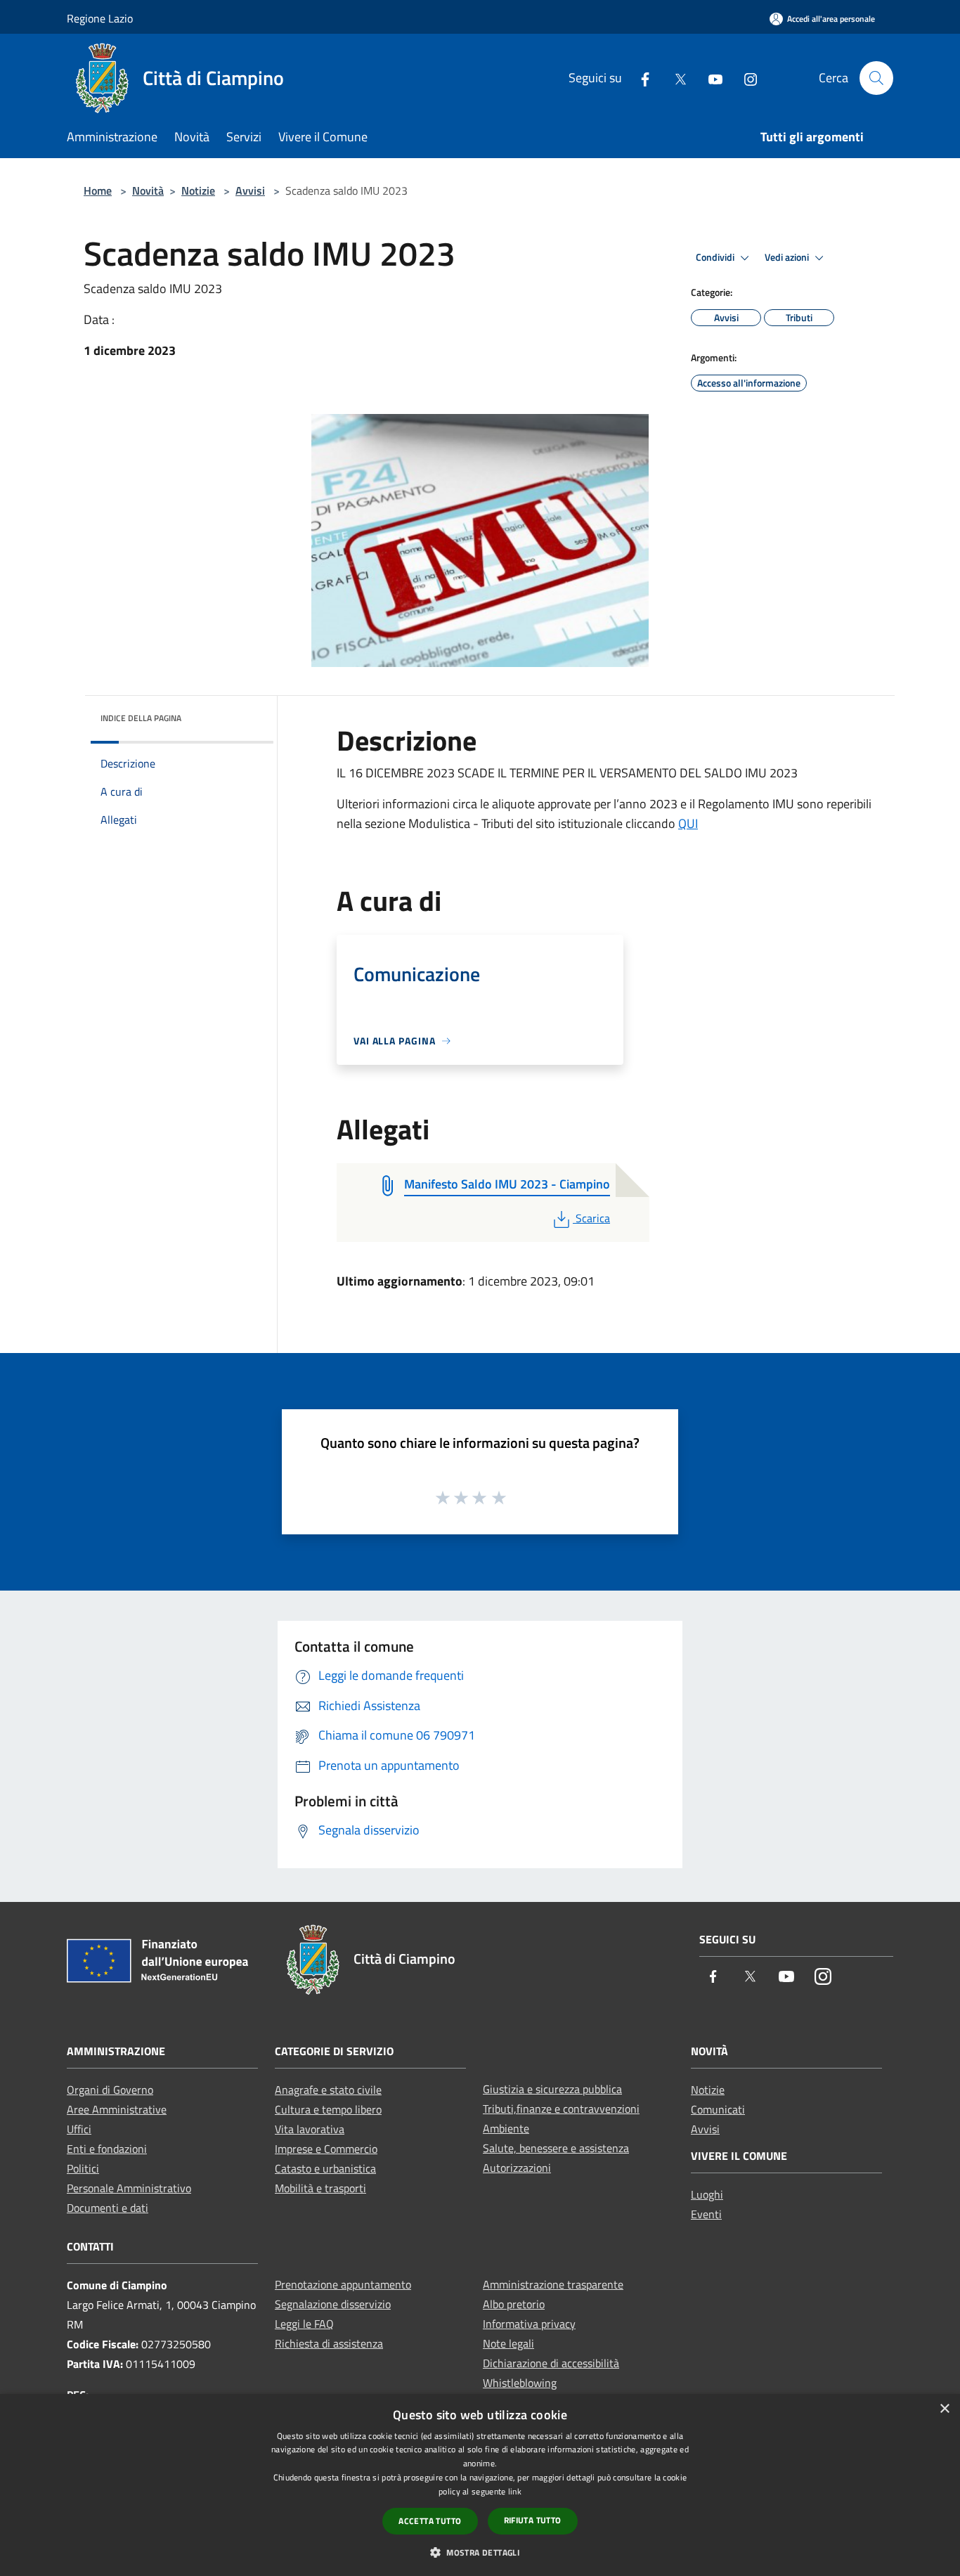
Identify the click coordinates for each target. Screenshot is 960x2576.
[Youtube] (710, 78)
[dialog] (480, 2485)
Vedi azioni (788, 257)
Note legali (508, 2343)
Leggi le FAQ (304, 2324)
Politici (83, 2168)
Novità (148, 190)
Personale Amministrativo (129, 2188)
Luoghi (707, 2194)
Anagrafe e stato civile (328, 2090)
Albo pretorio (514, 2304)
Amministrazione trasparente (553, 2284)
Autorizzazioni (517, 2168)
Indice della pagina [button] (141, 718)
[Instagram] (745, 78)
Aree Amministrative (117, 2109)
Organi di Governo (110, 2090)
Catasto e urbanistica (325, 2168)
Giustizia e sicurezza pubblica (552, 2089)
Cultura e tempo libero (328, 2109)
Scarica (592, 1218)
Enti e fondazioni (107, 2149)
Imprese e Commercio (326, 2149)
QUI (688, 823)
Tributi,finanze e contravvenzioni (561, 2109)
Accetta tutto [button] (430, 2521)
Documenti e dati (108, 2208)
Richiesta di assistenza (329, 2343)
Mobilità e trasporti (320, 2188)
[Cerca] (876, 78)
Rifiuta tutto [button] (533, 2520)
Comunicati (718, 2109)
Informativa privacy (529, 2324)
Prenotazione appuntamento (343, 2284)
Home (98, 190)
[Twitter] (675, 78)
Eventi (706, 2214)
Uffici (79, 2129)
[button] (480, 2552)
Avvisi (250, 190)
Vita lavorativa (310, 2129)
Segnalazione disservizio (333, 2304)
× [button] (944, 2409)
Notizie (198, 190)
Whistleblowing (520, 2383)
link (515, 2491)
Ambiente (506, 2128)
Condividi (716, 257)
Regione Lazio (100, 18)
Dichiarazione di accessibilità (551, 2363)
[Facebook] (640, 78)
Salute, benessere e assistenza (556, 2148)
